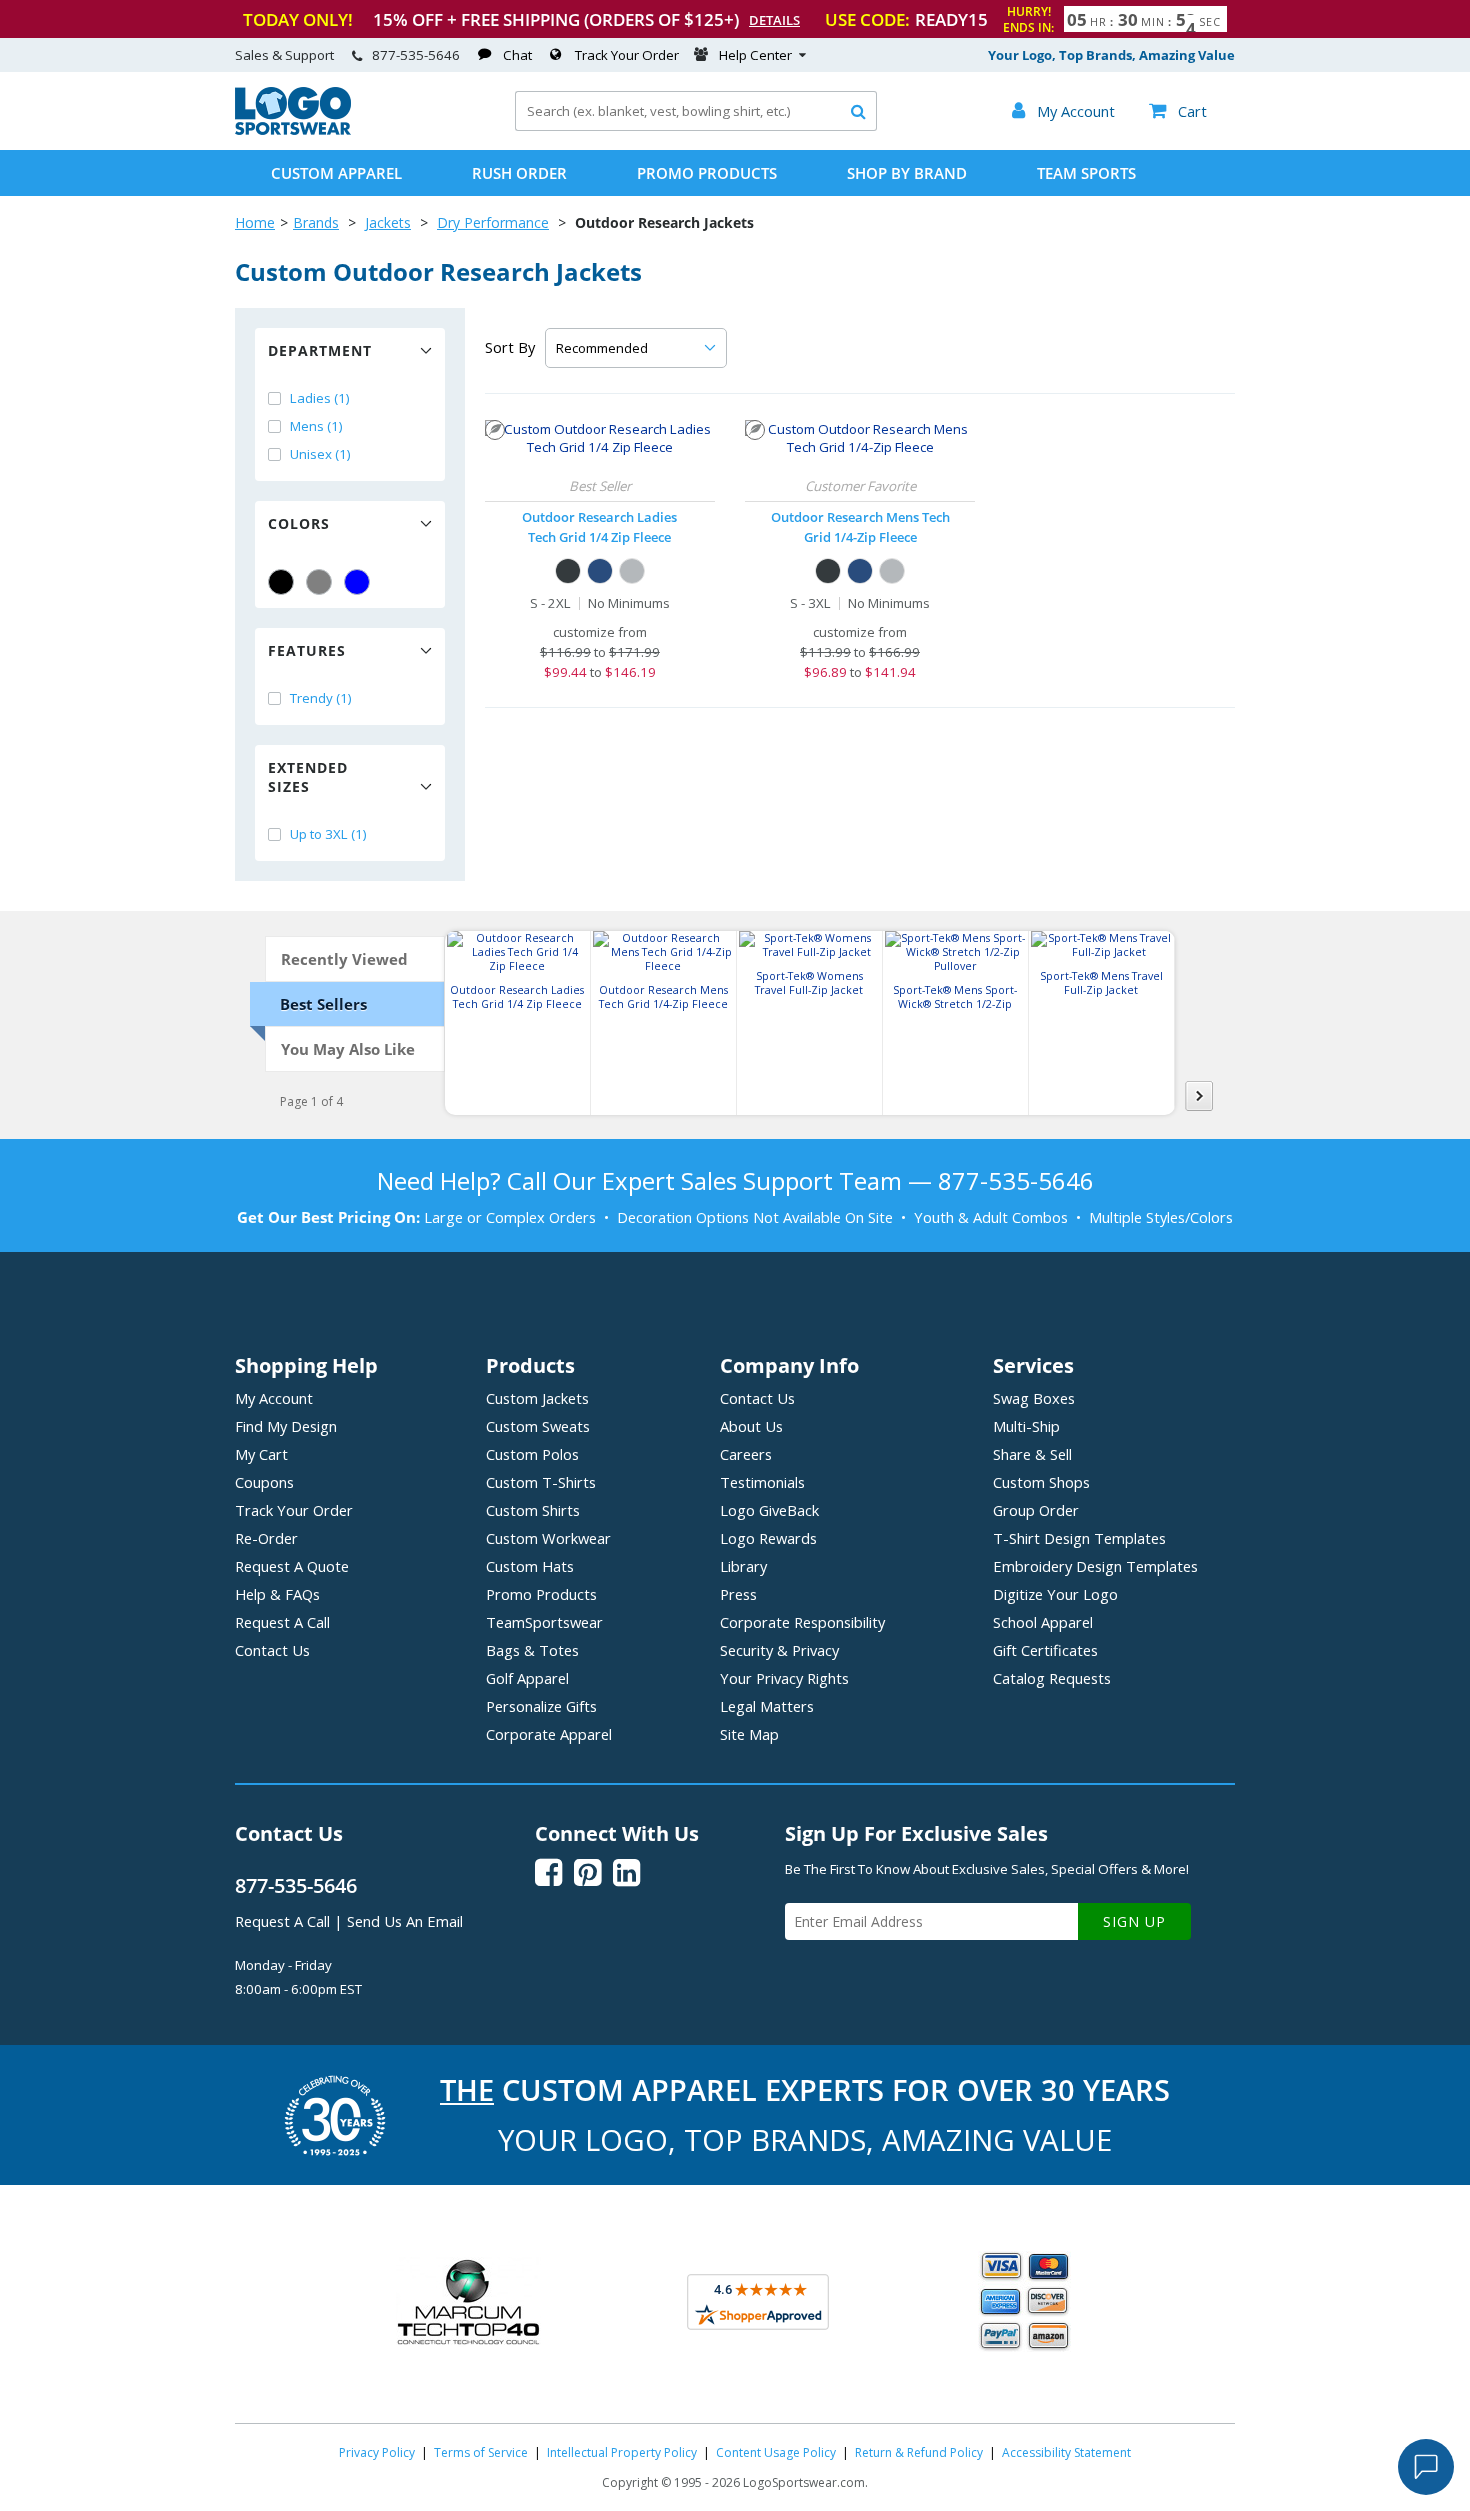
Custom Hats (530, 1566)
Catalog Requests (1052, 1678)
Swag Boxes (1034, 1398)
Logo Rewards (768, 1538)
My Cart (261, 1454)
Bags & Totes (532, 1650)
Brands (316, 222)
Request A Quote (292, 1566)
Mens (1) (316, 426)
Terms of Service (481, 2452)
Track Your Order (627, 55)
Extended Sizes (308, 777)
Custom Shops (1041, 1482)
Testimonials (762, 1482)
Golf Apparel (527, 1678)
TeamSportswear (544, 1622)
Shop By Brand (907, 173)
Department (320, 350)
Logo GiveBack (769, 1510)
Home (255, 222)
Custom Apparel (336, 173)
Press (738, 1594)
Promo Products (707, 173)
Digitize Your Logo (1055, 1594)
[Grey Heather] (632, 571)
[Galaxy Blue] (600, 571)
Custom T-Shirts (541, 1482)
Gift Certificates (1045, 1650)
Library (743, 1566)
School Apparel (1043, 1622)
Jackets (388, 222)
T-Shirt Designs (1079, 1538)
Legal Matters (767, 1706)
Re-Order (266, 1538)
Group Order (1036, 1510)
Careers (746, 1454)
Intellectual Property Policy (622, 2452)
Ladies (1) (320, 398)
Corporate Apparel (549, 1734)
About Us (751, 1426)
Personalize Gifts (541, 1706)
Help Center (755, 55)
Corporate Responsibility (802, 1622)
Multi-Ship (1026, 1426)
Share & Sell (1032, 1454)
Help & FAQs (277, 1594)
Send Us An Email (405, 1921)
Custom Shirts (533, 1510)
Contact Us (272, 1650)
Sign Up (1134, 1921)
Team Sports (1086, 173)
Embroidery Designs (1095, 1566)
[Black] (281, 582)
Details (774, 20)
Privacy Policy (377, 2452)
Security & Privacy (779, 1650)
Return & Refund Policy (919, 2452)
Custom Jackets (537, 1398)
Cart (1178, 111)
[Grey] (319, 582)
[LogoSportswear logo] (293, 130)
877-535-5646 (416, 55)
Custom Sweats (538, 1426)
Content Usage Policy (776, 2452)
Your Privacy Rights (784, 1678)
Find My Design (286, 1426)
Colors (299, 523)
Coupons (264, 1482)
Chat (517, 55)
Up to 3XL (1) (328, 834)
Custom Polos (532, 1454)
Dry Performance (493, 222)
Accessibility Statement (1066, 2452)
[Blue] (357, 582)
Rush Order (519, 173)
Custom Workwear (548, 1538)
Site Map (749, 1734)
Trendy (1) (321, 698)
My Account (274, 1398)
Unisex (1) (320, 454)
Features (307, 650)
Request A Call (282, 1622)
